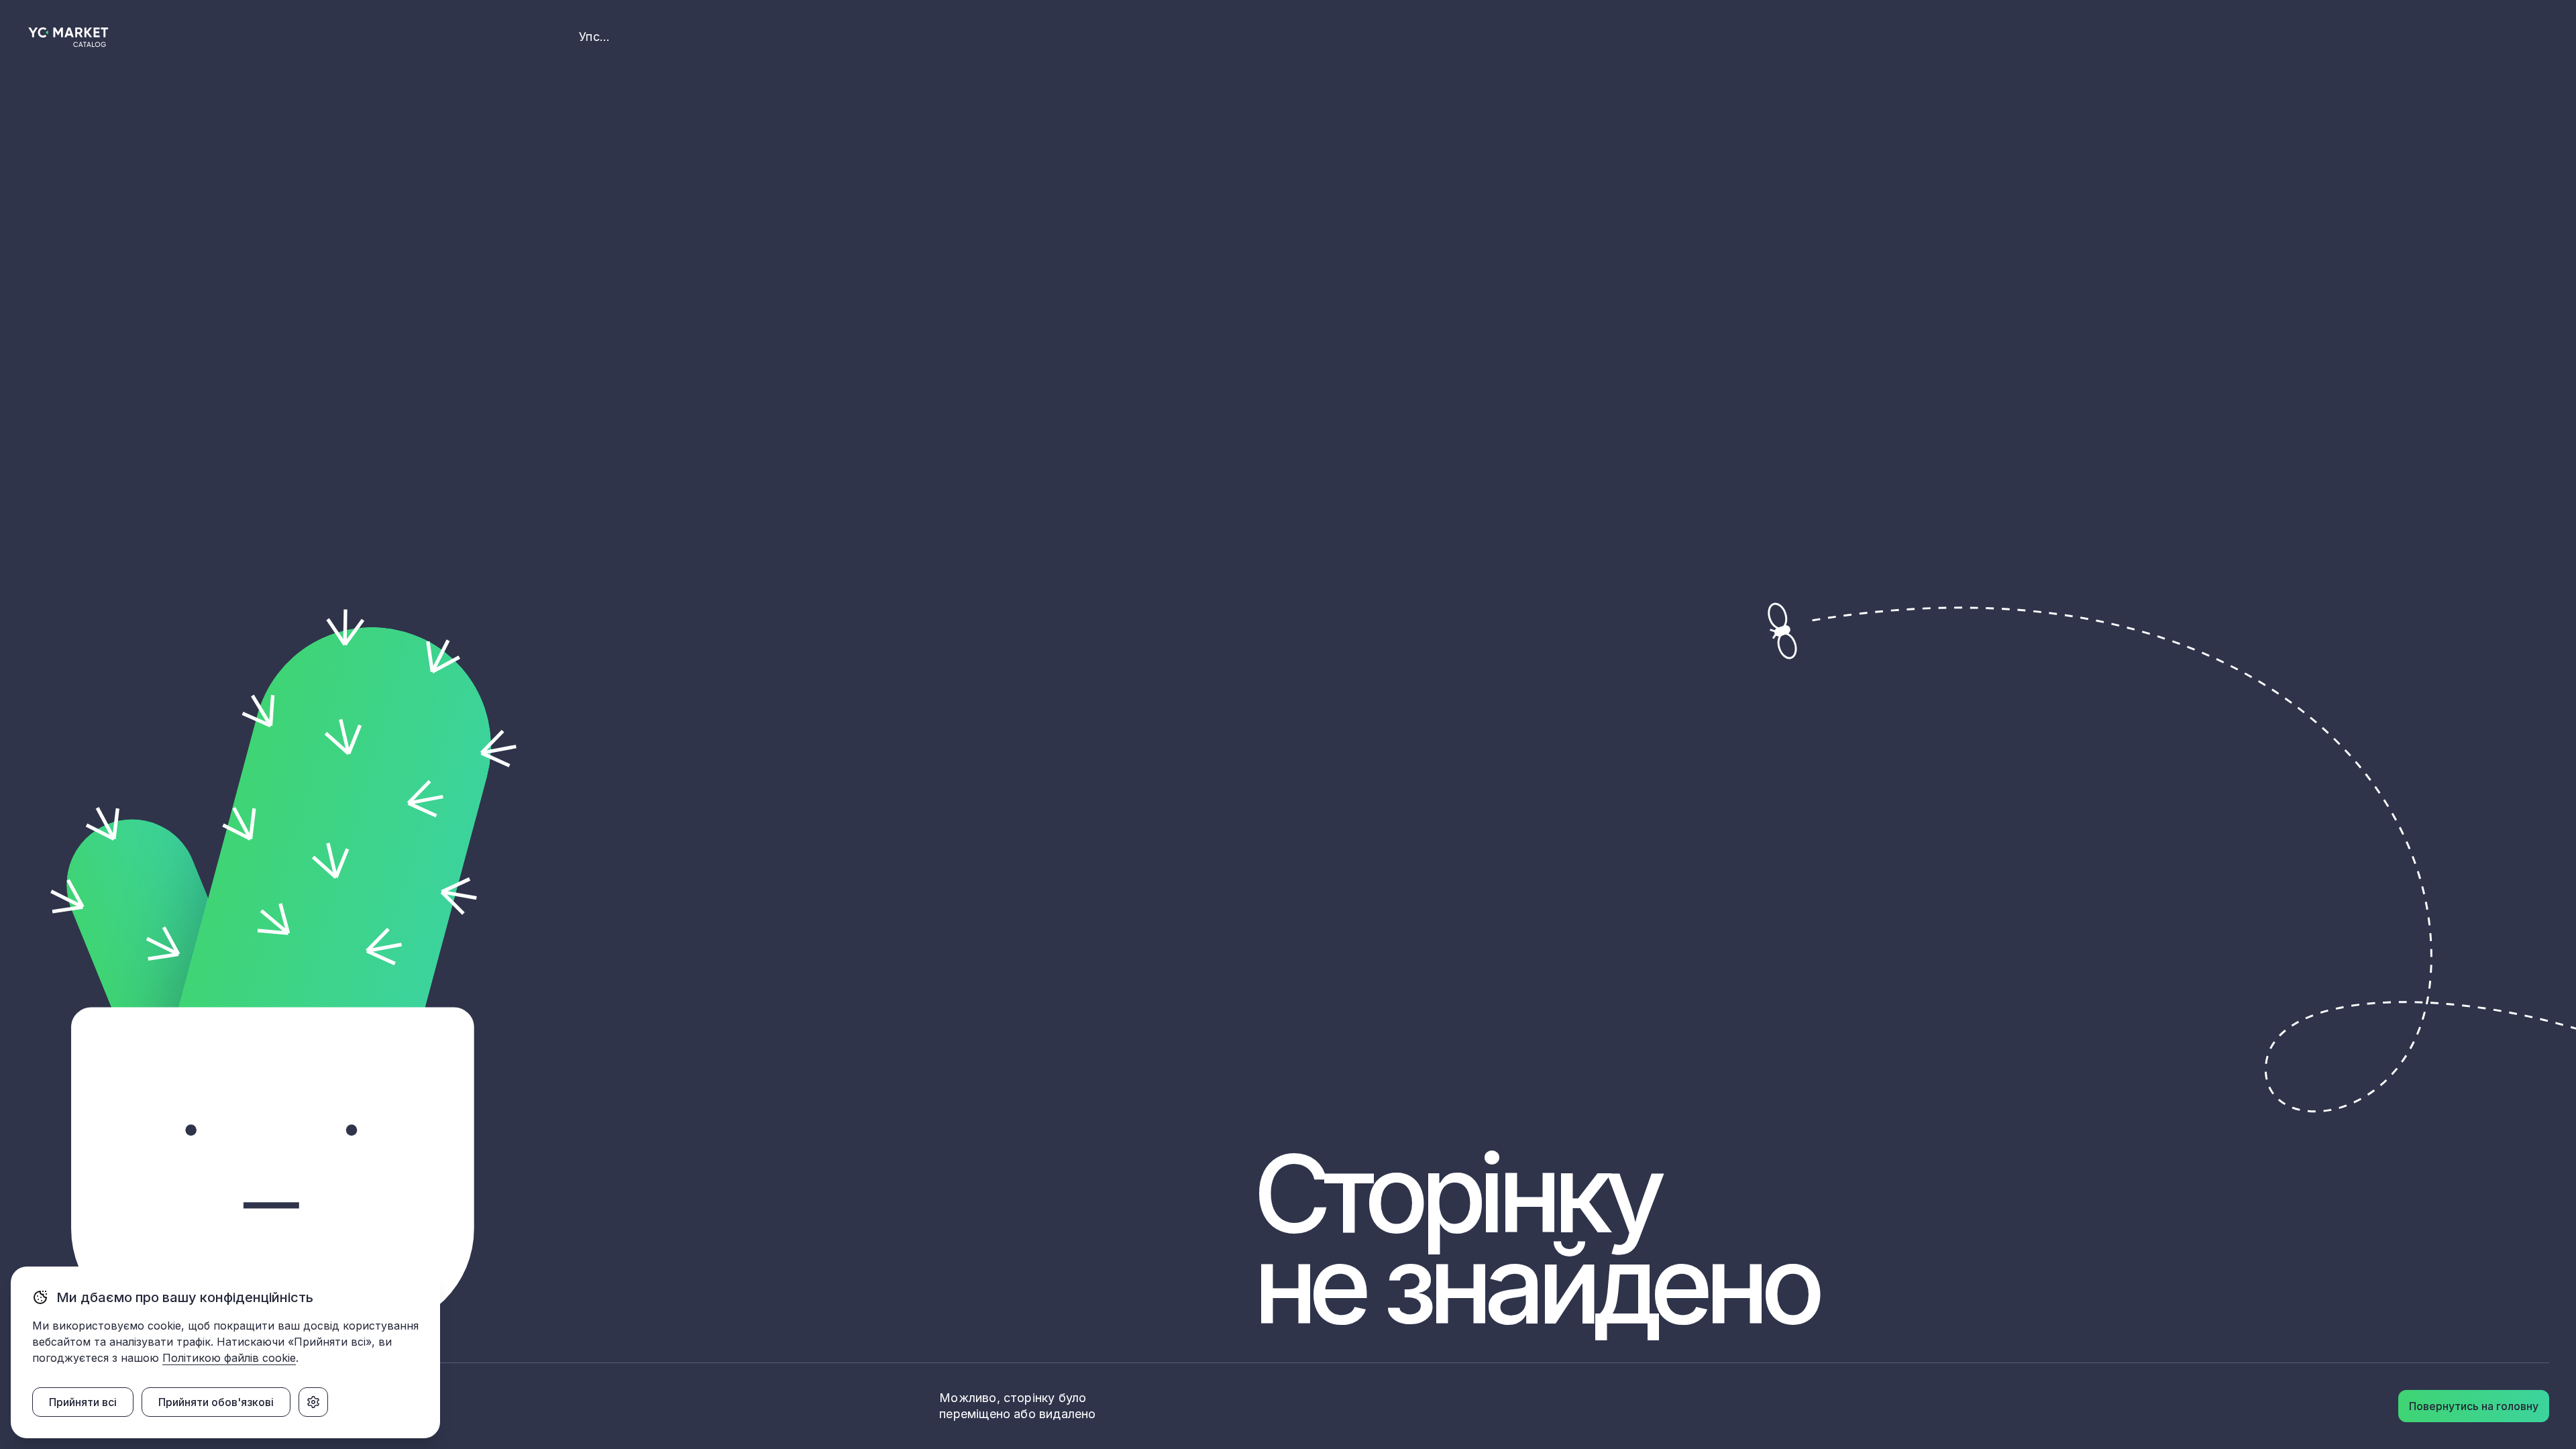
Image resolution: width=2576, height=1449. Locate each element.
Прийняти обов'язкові (216, 1402)
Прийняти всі (83, 1402)
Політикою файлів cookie (229, 1358)
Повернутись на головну (2474, 1406)
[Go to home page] (69, 37)
